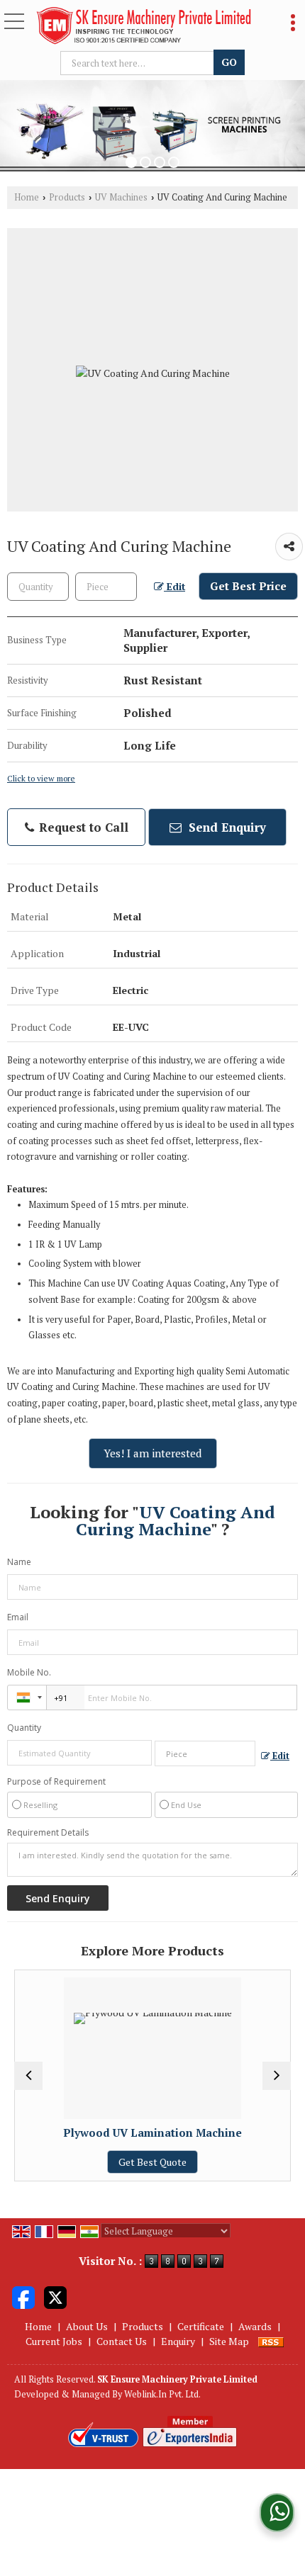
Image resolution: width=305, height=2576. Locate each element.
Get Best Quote (69, 2162)
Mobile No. (29, 1672)
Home (27, 197)
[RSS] (271, 2341)
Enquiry (178, 2341)
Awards (255, 2326)
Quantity (24, 1728)
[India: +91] (27, 1697)
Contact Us (122, 2341)
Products (67, 197)
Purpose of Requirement (56, 1782)
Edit (174, 587)
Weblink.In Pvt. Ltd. (162, 2394)
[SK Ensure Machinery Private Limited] (144, 27)
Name (19, 1562)
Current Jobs (54, 2341)
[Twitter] (55, 2296)
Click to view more (41, 778)
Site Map (229, 2341)
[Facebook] (23, 2296)
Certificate (201, 2326)
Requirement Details (48, 1833)
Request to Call (82, 827)
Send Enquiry (226, 827)
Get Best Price (248, 586)
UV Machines (121, 197)
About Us (87, 2326)
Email (18, 1617)
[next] (277, 2076)
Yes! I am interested (153, 1453)
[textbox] (139, 63)
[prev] (28, 2076)
